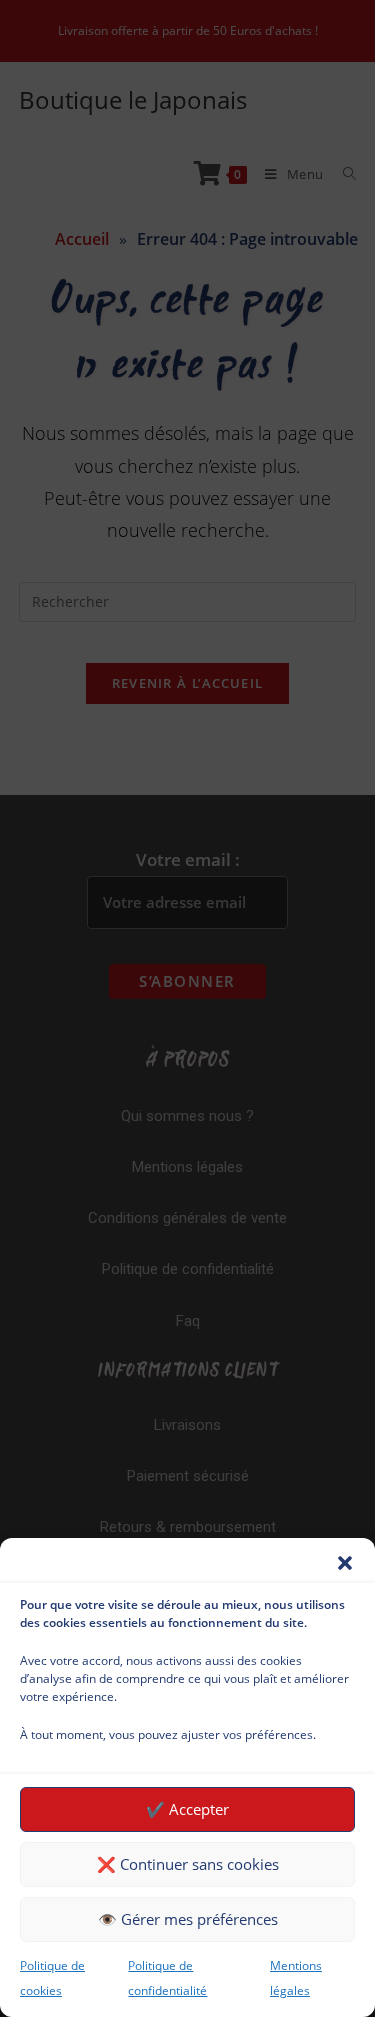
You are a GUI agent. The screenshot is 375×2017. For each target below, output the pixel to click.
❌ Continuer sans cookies (188, 1864)
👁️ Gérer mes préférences (188, 1919)
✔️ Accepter (187, 1809)
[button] (345, 1563)
